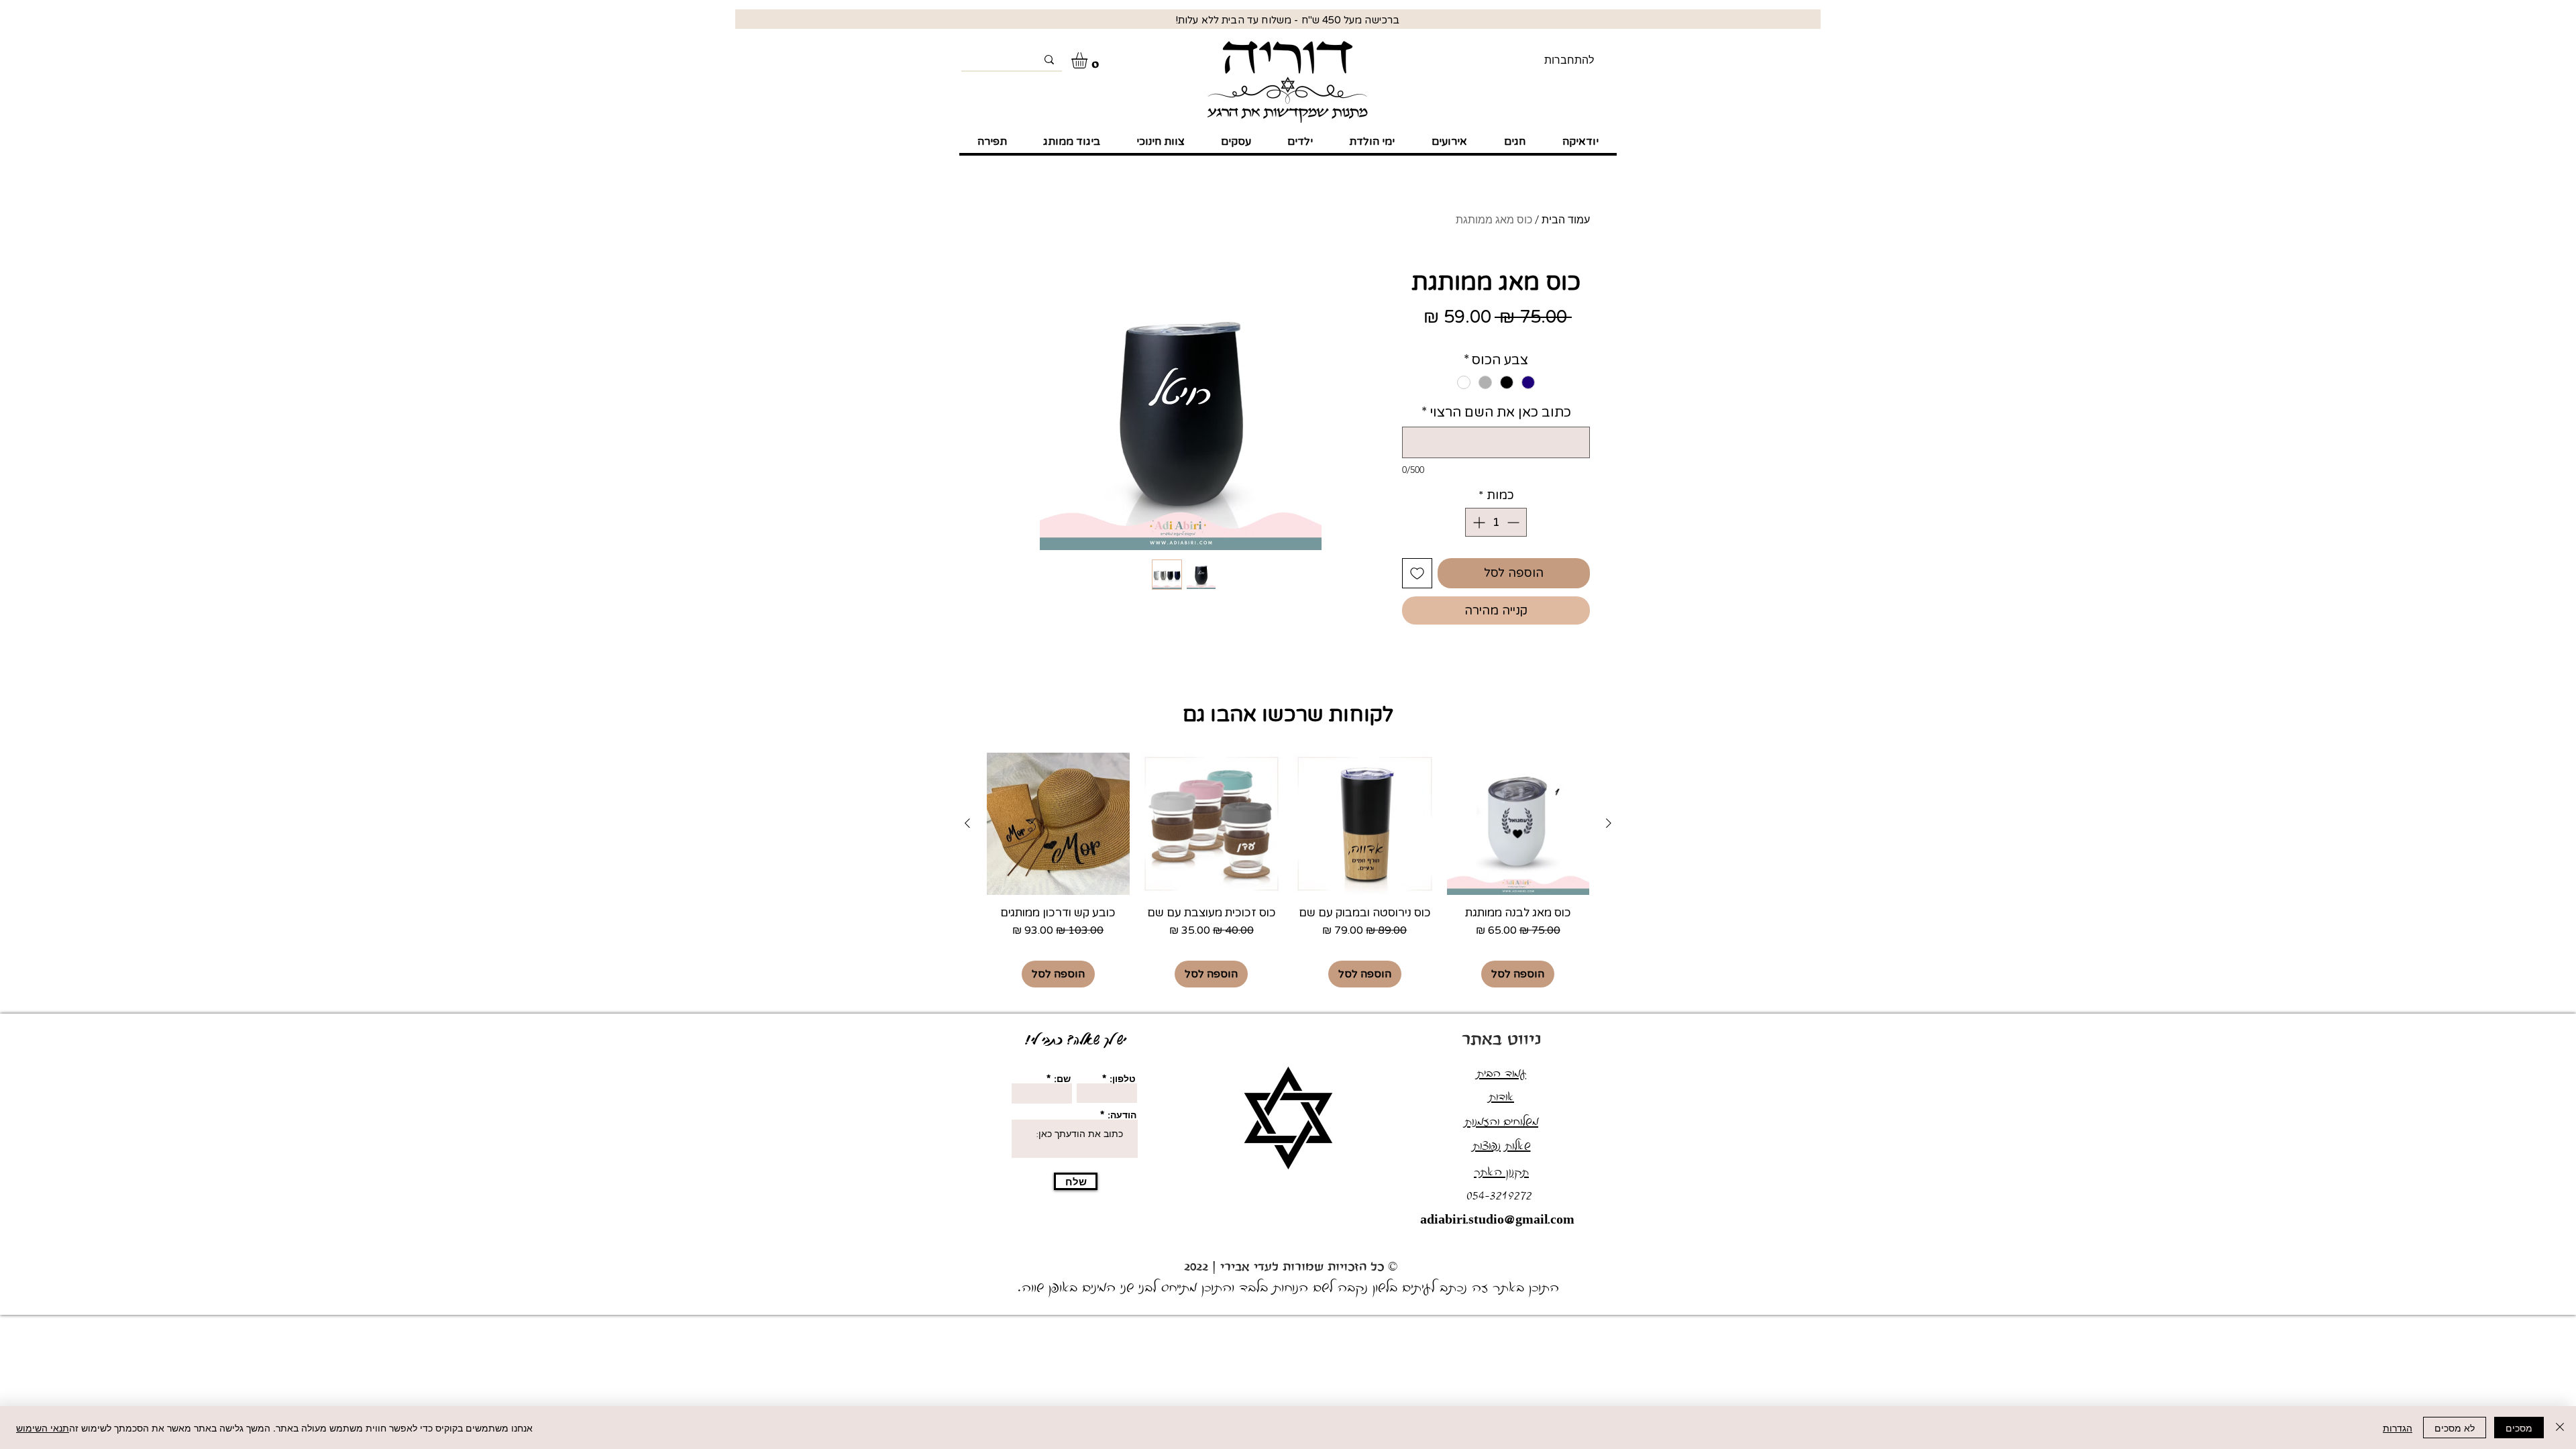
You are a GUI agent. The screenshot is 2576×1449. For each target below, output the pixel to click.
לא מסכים (2455, 1428)
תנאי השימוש (43, 1428)
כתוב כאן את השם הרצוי (1496, 413)
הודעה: (1122, 1115)
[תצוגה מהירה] (1518, 824)
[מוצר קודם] (1609, 823)
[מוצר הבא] (967, 823)
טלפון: (1123, 1079)
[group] (1288, 870)
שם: (1062, 1079)
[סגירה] (2560, 1428)
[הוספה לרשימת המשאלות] (1417, 573)
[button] (1089, 60)
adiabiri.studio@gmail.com (1497, 1221)
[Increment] (1478, 522)
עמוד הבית (1566, 220)
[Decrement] (1514, 522)
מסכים (2519, 1428)
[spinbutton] (1496, 522)
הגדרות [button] (2398, 1428)
